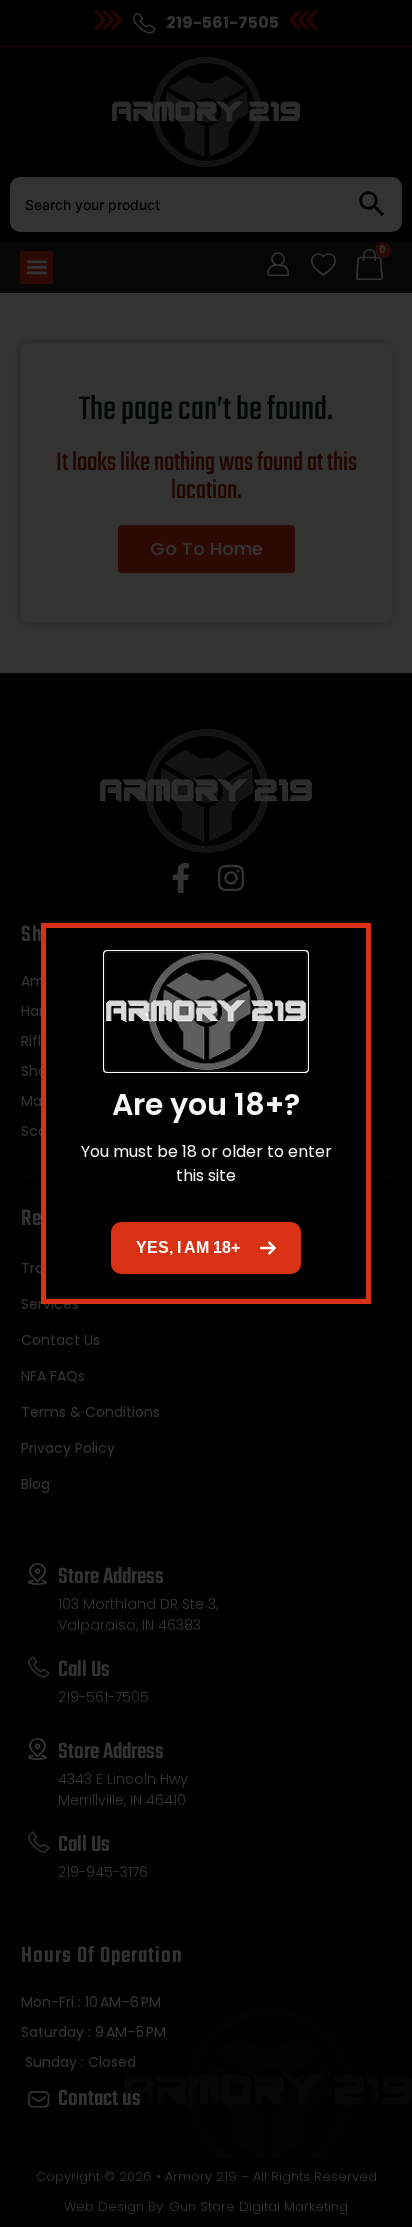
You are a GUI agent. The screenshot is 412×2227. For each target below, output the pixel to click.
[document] (206, 1113)
